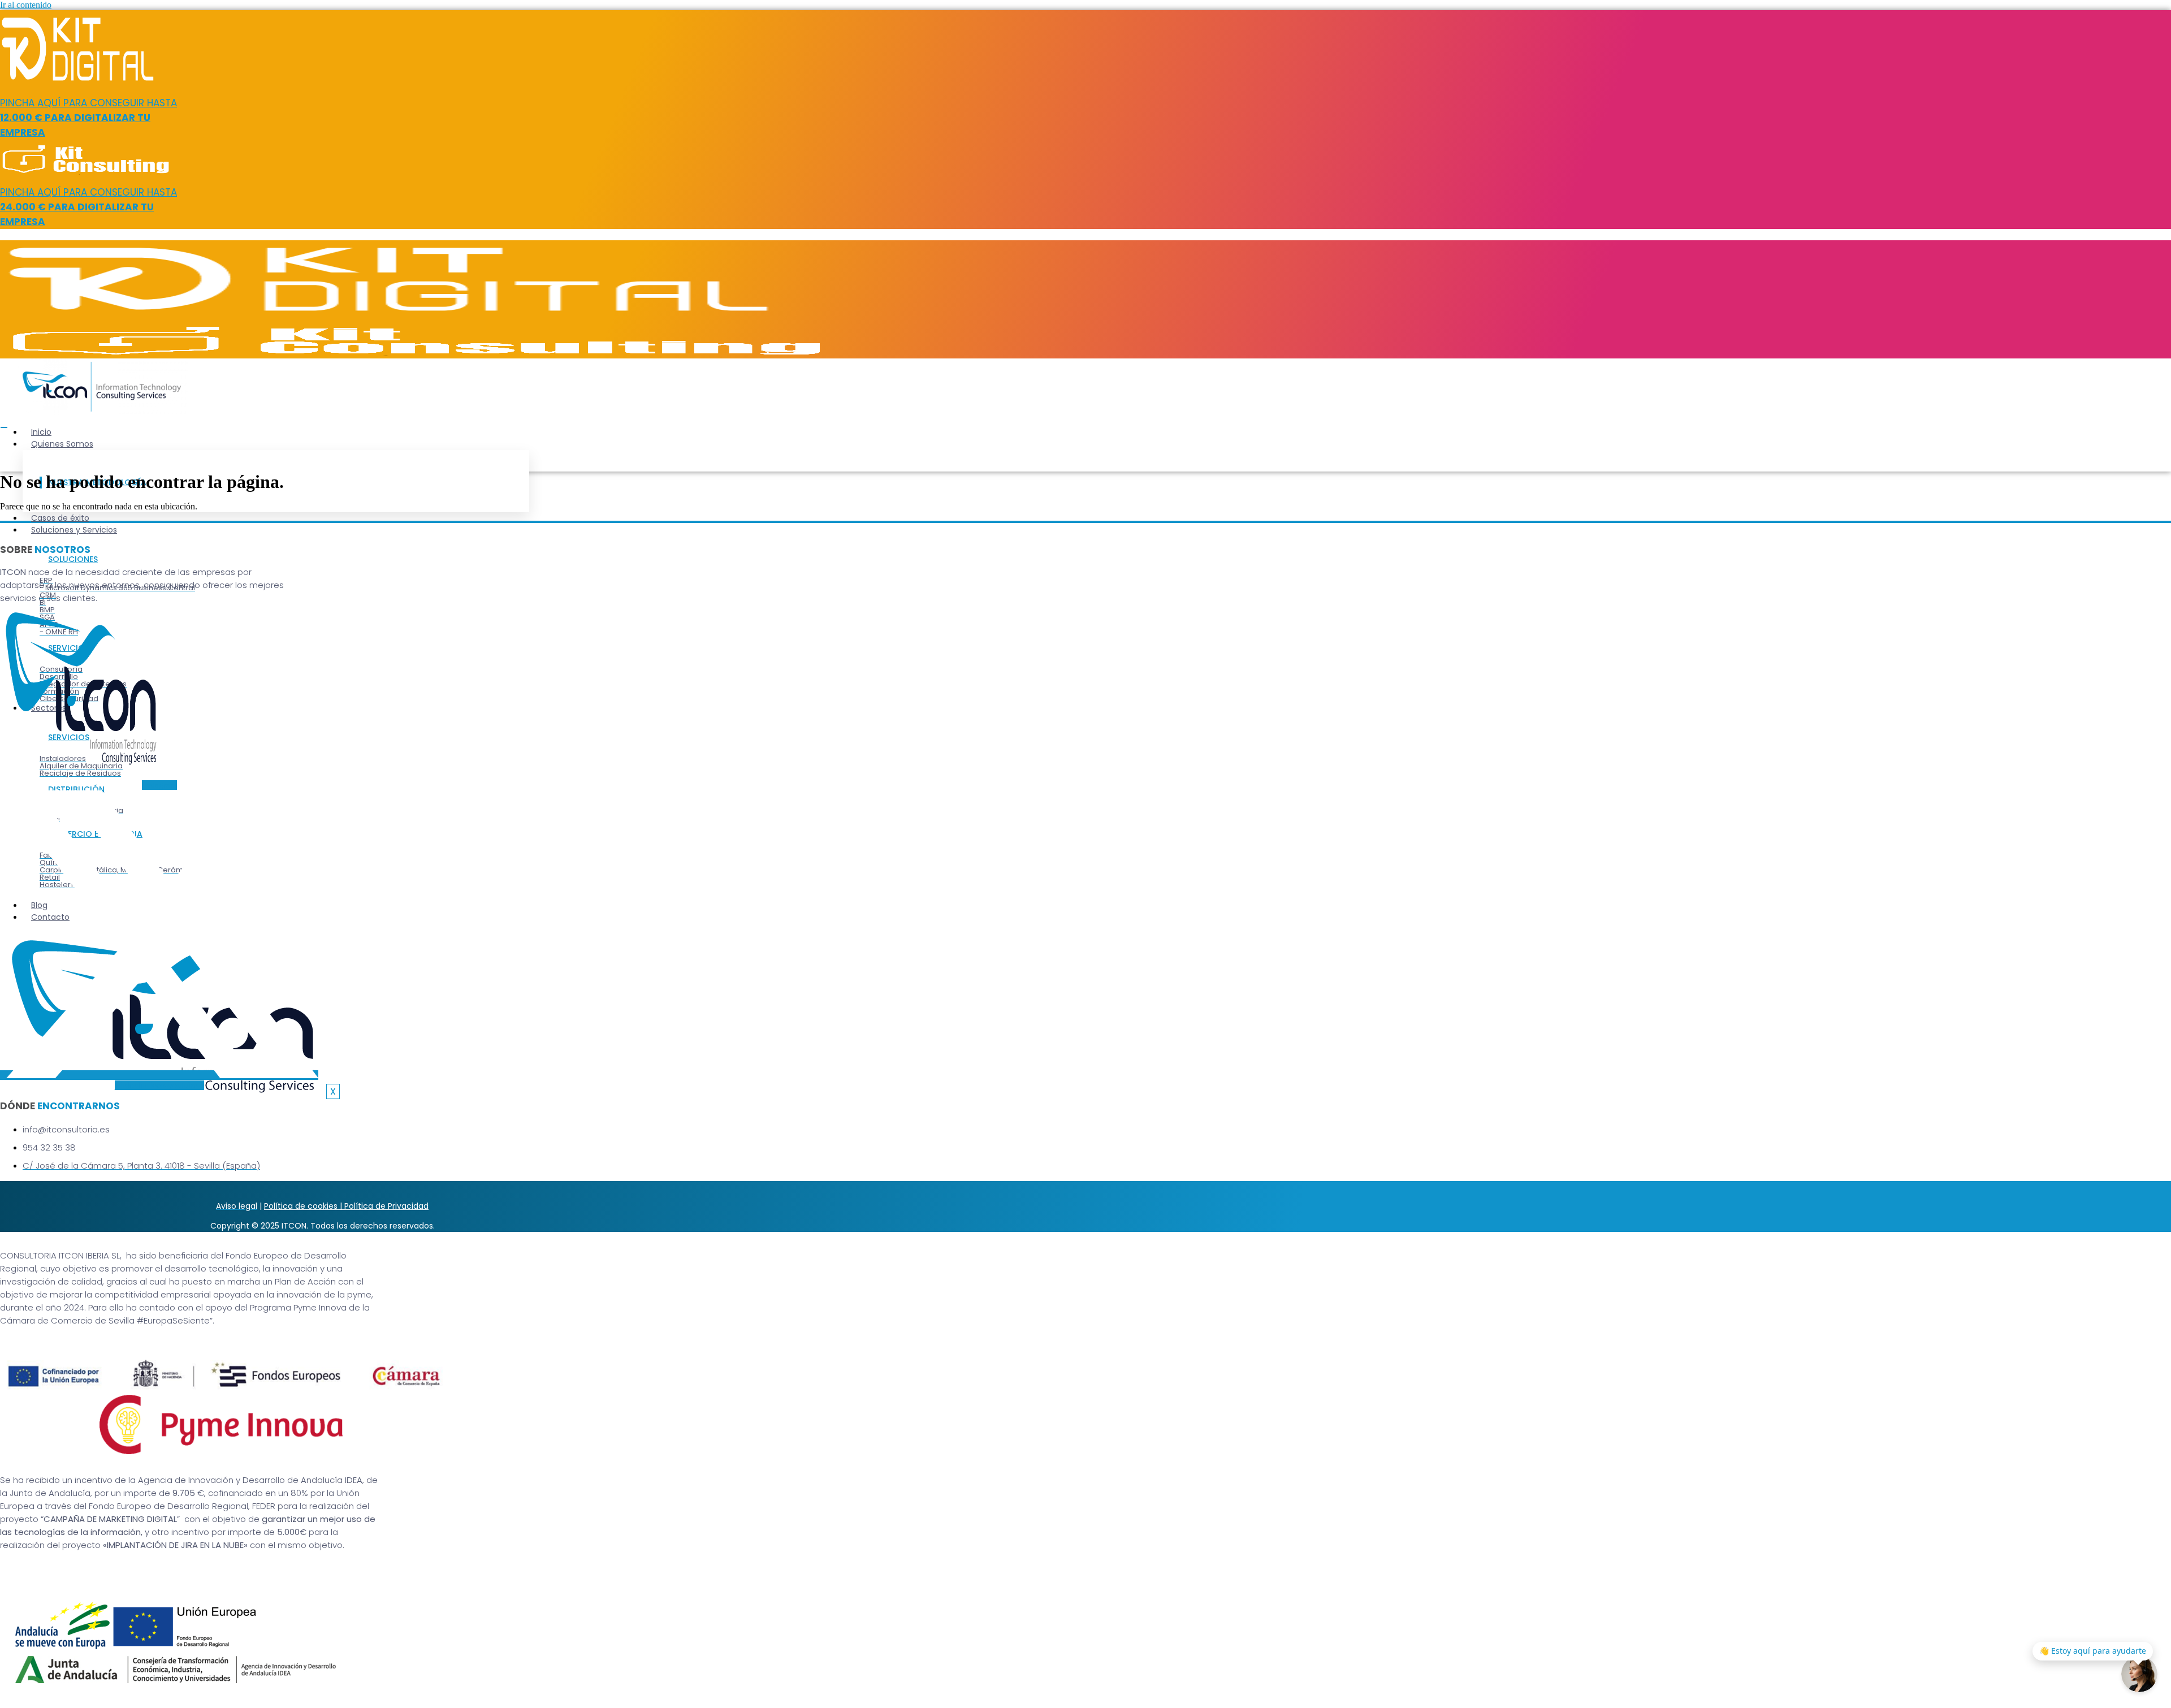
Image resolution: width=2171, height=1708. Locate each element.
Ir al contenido (26, 5)
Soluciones (73, 559)
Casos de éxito (60, 518)
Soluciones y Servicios (74, 530)
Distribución (76, 789)
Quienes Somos (62, 444)
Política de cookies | (304, 1206)
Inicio (41, 432)
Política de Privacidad (386, 1206)
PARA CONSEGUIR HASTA (88, 118)
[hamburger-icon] (4, 427)
